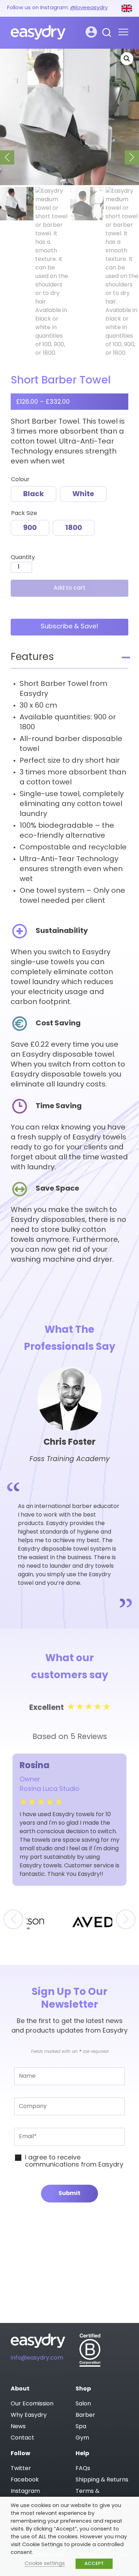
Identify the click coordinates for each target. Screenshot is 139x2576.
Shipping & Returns (102, 2480)
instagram (25, 2491)
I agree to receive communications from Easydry (74, 2162)
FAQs (83, 2469)
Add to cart (69, 588)
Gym (82, 2438)
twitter (21, 2469)
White (83, 494)
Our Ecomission (32, 2404)
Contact (22, 2438)
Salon (83, 2404)
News (18, 2427)
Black (34, 494)
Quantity (23, 558)
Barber (85, 2415)
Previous (7, 157)
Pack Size (24, 514)
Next (132, 157)
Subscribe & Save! (69, 627)
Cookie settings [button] (45, 2564)
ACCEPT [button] (94, 2564)
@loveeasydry (89, 8)
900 (30, 528)
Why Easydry (29, 2415)
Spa (81, 2427)
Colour (20, 480)
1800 (74, 528)
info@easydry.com (37, 2358)
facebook (25, 2480)
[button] (127, 59)
